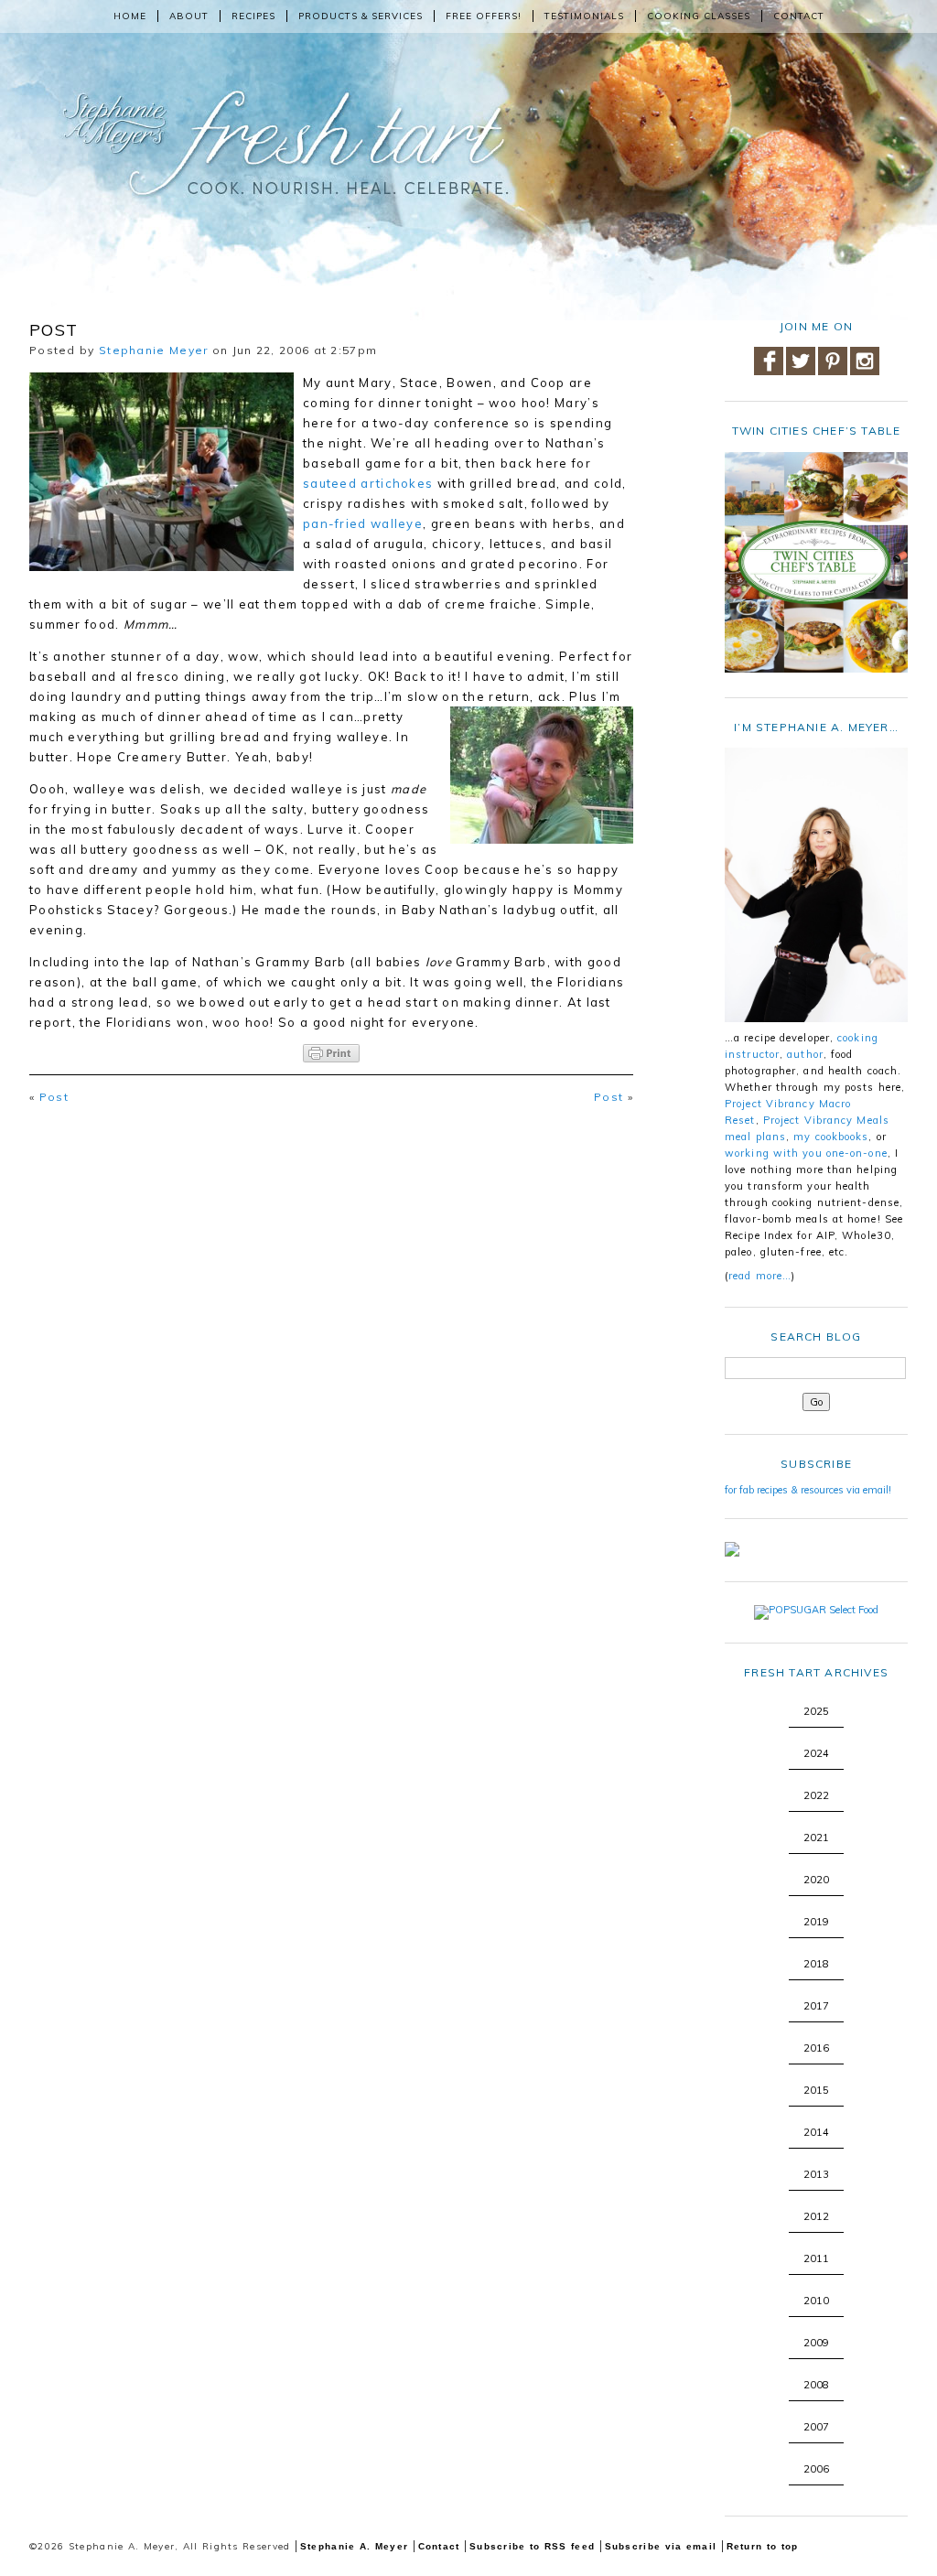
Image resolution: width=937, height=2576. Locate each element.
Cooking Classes (699, 16)
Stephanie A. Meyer (354, 2546)
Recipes (253, 16)
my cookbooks (831, 1137)
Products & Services (361, 16)
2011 (816, 2258)
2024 (816, 1753)
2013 (816, 2174)
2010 (816, 2301)
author (805, 1054)
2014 (816, 2132)
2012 (816, 2216)
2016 (816, 2048)
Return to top (763, 2546)
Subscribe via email (661, 2546)
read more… (760, 1276)
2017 (816, 2006)
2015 (816, 2090)
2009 (816, 2343)
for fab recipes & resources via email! (808, 1490)
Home (130, 16)
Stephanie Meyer (154, 350)
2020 (816, 1880)
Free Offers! (484, 16)
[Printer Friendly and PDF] (331, 1053)
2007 (816, 2427)
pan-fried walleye (363, 523)
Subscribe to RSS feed (532, 2546)
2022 (816, 1795)
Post (54, 1097)
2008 (816, 2385)
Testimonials (584, 16)
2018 (816, 1964)
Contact (799, 16)
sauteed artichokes (370, 483)
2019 (816, 1922)
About (189, 16)
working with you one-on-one (806, 1153)
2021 (816, 1838)
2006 (816, 2469)
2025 (816, 1711)
